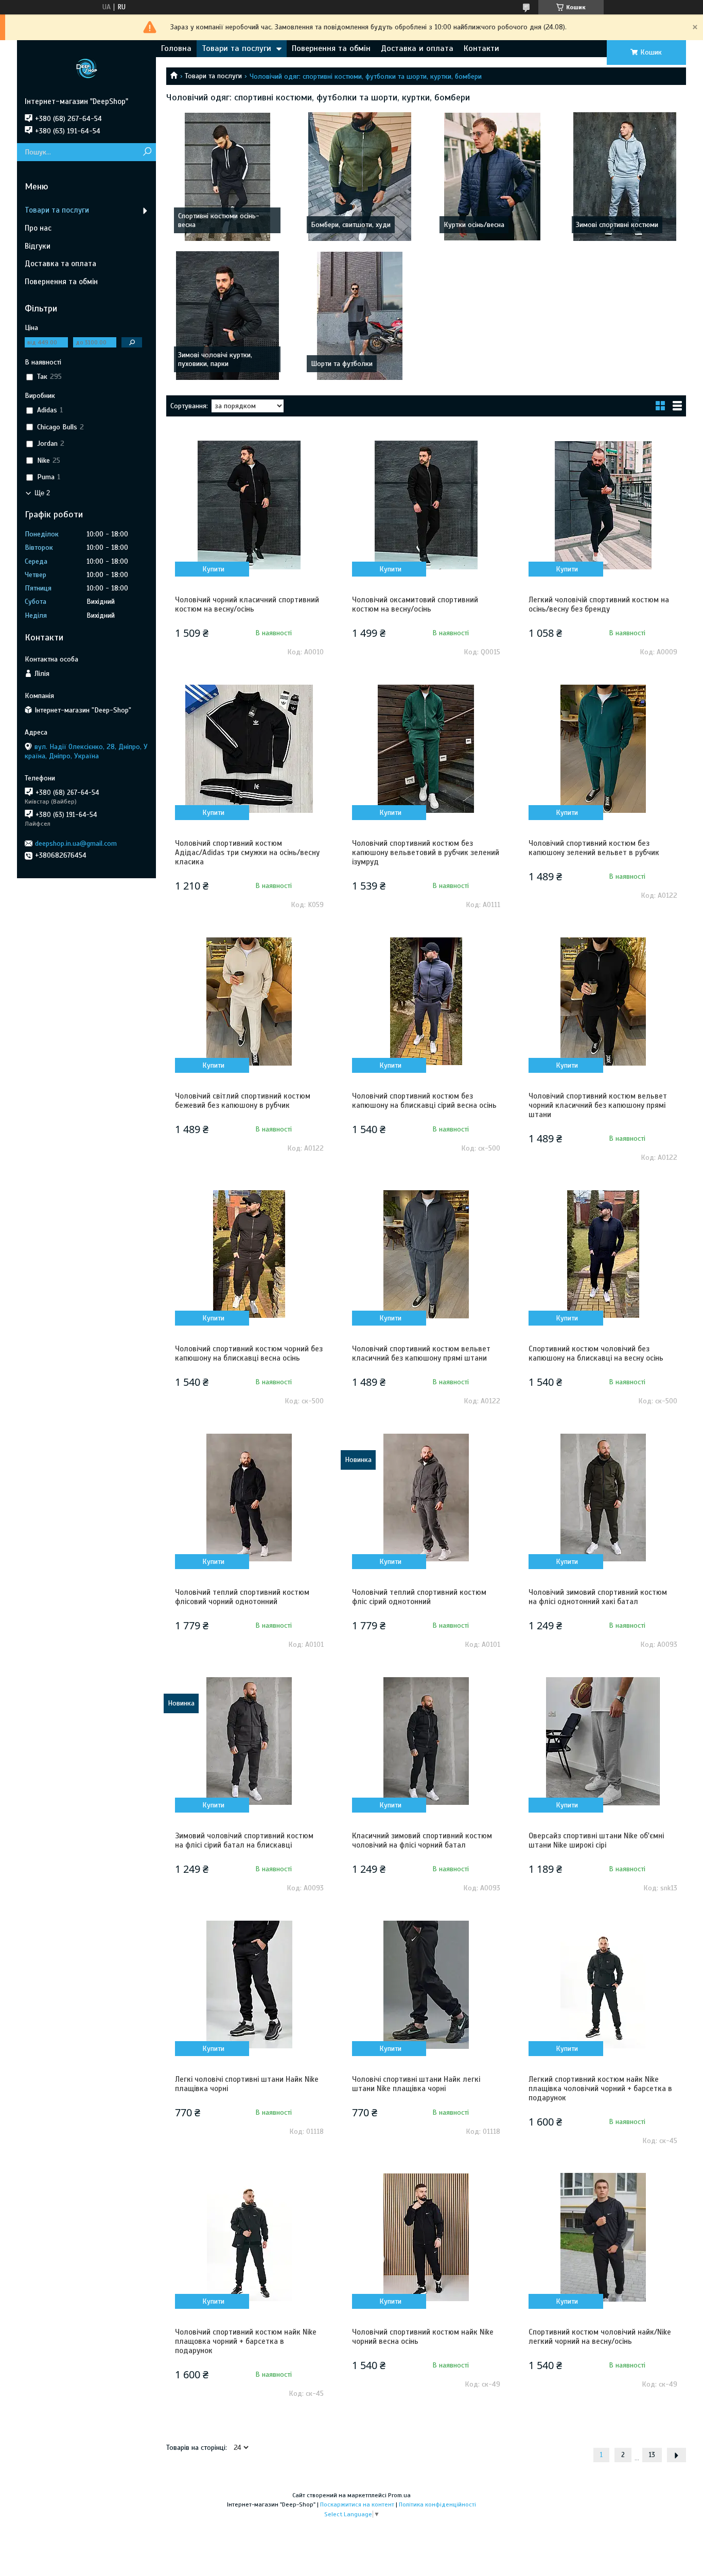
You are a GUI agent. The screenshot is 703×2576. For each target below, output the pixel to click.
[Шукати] (147, 152)
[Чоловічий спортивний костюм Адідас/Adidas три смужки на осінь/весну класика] (249, 749)
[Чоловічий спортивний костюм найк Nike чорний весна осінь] (426, 2237)
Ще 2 (42, 493)
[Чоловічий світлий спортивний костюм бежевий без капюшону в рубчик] (249, 1001)
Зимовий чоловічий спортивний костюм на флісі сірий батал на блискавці (244, 1840)
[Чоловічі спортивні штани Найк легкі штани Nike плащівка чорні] (426, 1985)
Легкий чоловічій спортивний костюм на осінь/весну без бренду (599, 604)
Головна (176, 48)
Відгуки (38, 246)
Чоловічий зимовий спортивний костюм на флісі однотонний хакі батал (598, 1597)
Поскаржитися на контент (357, 2504)
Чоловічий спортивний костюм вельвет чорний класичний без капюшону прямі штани (598, 1105)
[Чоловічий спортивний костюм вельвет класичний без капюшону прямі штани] (426, 1254)
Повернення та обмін (331, 48)
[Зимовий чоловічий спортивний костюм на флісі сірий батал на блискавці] (249, 1741)
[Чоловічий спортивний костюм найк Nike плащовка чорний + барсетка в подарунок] (249, 2237)
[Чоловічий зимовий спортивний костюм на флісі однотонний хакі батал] (603, 1498)
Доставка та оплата (60, 264)
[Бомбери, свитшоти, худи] (360, 177)
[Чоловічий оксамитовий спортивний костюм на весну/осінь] (426, 505)
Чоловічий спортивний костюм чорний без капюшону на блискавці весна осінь (249, 1353)
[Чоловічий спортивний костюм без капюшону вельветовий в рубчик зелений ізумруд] (426, 749)
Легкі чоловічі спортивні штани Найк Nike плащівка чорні (247, 2084)
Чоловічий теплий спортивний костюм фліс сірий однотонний (419, 1597)
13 (652, 2455)
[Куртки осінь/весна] (493, 177)
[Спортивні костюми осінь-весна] (227, 177)
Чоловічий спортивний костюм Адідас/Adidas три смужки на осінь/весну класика (247, 852)
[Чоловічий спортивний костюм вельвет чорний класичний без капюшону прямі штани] (603, 1001)
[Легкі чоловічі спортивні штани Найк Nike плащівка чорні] (249, 1985)
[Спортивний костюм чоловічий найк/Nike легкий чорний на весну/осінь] (603, 2237)
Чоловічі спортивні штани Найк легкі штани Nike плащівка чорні (416, 2084)
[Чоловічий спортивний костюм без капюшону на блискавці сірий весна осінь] (426, 1001)
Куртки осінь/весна (474, 225)
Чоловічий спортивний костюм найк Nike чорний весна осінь (423, 2337)
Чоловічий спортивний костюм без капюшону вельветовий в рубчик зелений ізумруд (426, 852)
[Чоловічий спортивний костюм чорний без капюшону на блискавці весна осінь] (249, 1254)
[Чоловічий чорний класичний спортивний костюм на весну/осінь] (249, 505)
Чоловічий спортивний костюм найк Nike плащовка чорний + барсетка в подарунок (246, 2341)
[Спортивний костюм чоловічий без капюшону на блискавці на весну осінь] (603, 1254)
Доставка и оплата (417, 48)
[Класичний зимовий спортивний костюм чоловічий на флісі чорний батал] (426, 1741)
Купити (213, 569)
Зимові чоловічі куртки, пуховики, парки (215, 359)
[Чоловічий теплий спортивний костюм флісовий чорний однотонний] (249, 1498)
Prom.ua (399, 2495)
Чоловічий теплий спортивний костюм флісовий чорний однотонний (242, 1597)
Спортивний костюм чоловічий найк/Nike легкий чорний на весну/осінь (600, 2337)
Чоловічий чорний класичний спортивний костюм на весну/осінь (247, 604)
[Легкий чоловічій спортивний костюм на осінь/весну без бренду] (603, 505)
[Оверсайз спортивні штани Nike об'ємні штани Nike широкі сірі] (603, 1741)
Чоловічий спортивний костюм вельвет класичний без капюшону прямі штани (421, 1353)
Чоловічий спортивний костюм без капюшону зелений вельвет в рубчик (594, 848)
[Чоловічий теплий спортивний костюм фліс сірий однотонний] (426, 1498)
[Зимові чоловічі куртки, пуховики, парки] (227, 316)
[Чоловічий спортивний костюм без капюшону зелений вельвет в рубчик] (603, 749)
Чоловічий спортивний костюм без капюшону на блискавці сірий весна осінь (424, 1101)
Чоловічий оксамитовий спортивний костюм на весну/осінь (415, 604)
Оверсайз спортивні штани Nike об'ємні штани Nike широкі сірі (596, 1840)
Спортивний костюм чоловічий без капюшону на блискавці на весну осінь (596, 1353)
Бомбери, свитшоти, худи (351, 225)
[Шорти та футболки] (360, 316)
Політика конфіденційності (437, 2504)
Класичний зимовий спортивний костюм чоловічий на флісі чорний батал (422, 1840)
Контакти (481, 48)
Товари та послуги (236, 48)
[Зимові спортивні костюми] (625, 177)
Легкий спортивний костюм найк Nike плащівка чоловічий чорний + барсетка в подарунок (600, 2088)
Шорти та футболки (342, 364)
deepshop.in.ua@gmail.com (76, 843)
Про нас (38, 228)
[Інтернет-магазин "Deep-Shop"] (86, 68)
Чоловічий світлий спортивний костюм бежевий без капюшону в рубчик (243, 1101)
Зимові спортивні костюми (617, 225)
